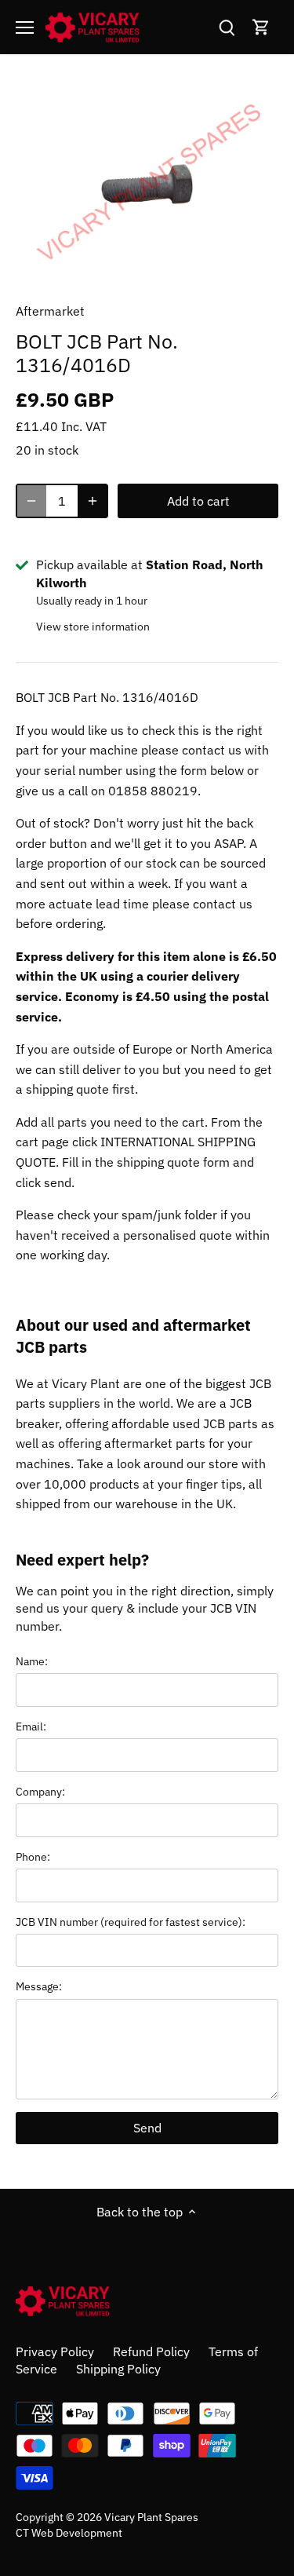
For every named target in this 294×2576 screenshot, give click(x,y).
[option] (147, 184)
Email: (31, 1726)
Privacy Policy (55, 2351)
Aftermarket (50, 311)
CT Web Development (69, 2532)
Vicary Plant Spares (151, 2517)
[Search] (227, 27)
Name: (32, 1661)
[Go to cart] (261, 27)
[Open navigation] (25, 27)
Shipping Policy (118, 2369)
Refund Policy (151, 2351)
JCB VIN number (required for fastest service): (131, 1922)
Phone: (33, 1856)
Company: (40, 1791)
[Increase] (93, 501)
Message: (39, 1986)
